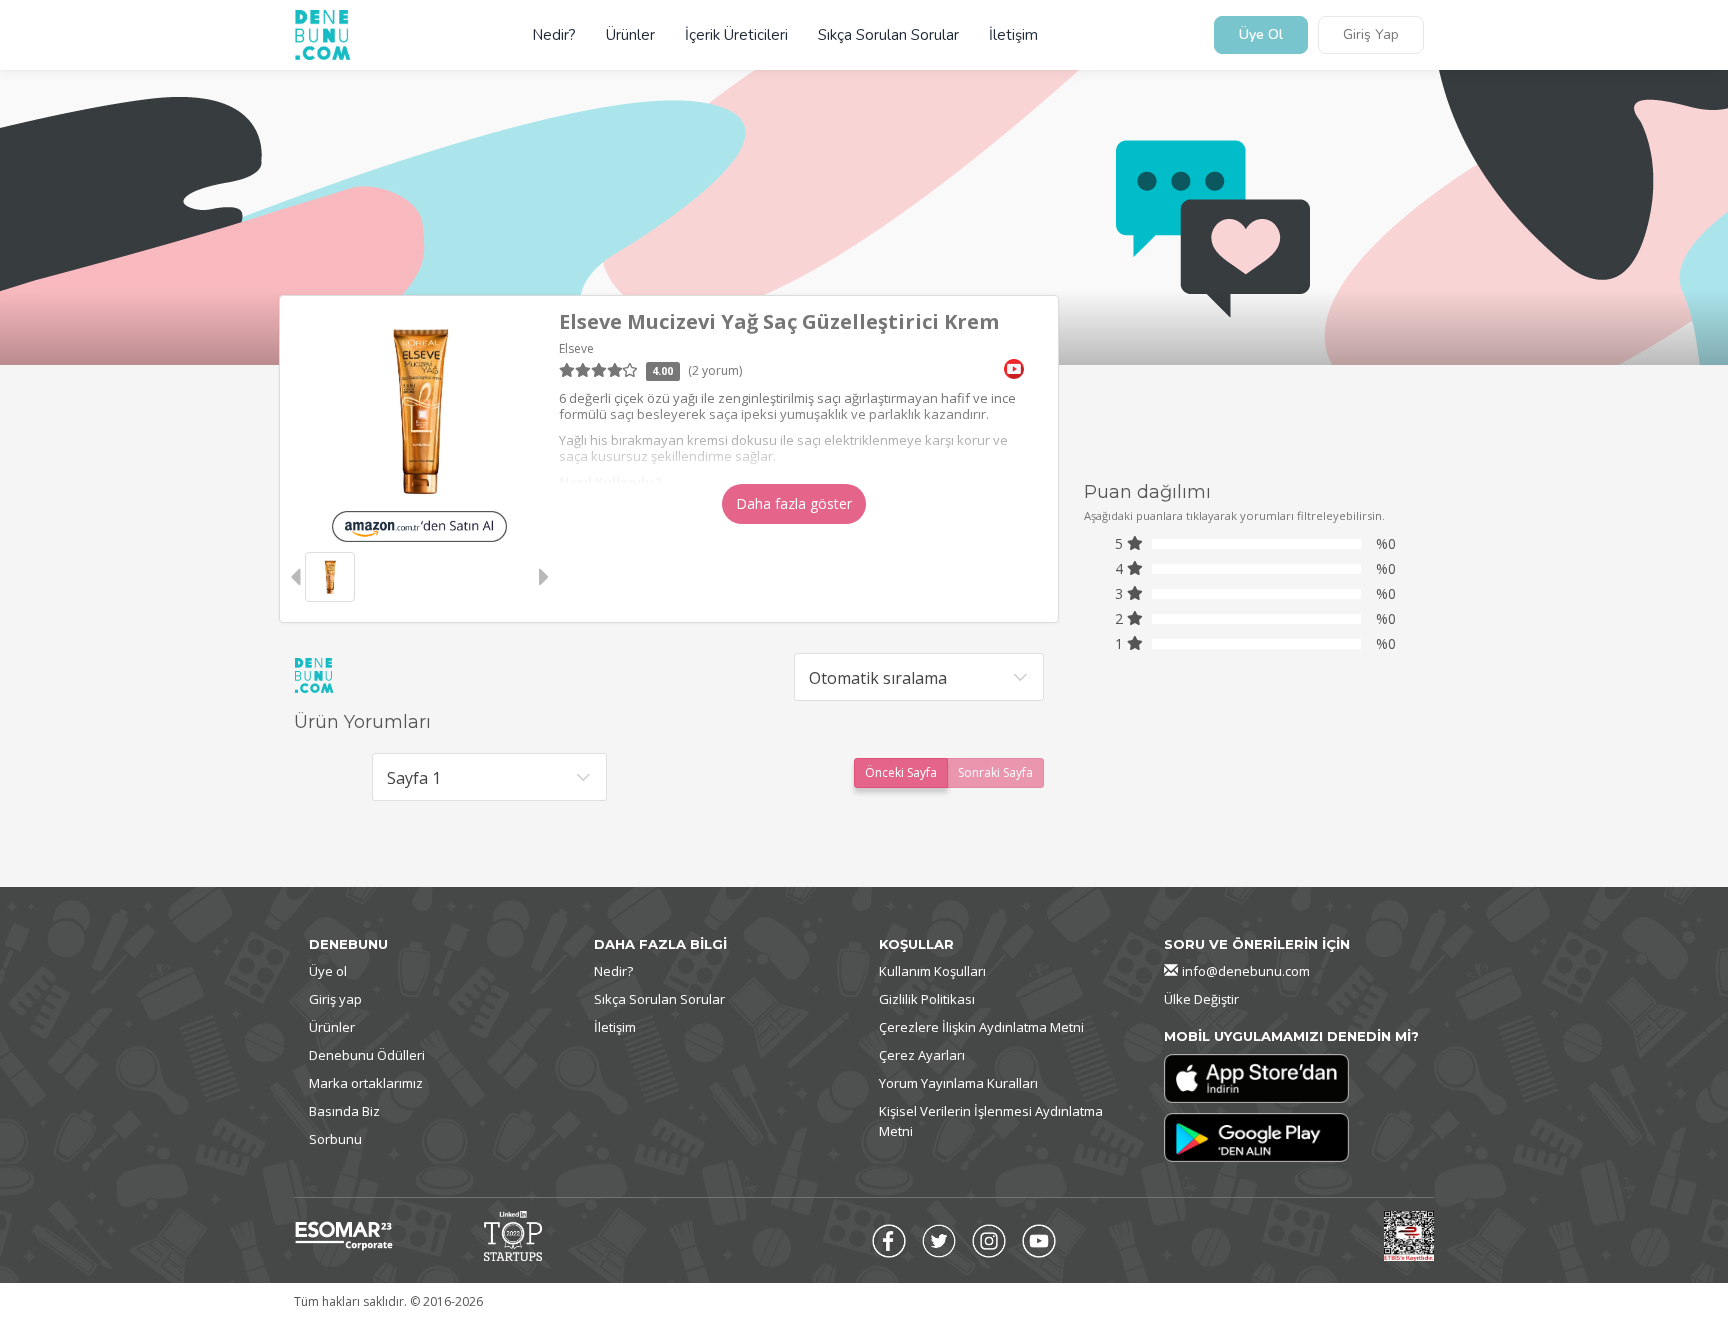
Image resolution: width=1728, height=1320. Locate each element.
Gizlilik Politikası (927, 999)
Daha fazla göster (794, 503)
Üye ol (328, 971)
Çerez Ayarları (922, 1055)
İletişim (1013, 35)
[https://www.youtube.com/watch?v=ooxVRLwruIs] (1014, 367)
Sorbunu (335, 1139)
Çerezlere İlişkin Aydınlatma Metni (981, 1027)
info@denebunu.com (1246, 971)
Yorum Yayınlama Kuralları (958, 1083)
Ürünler (630, 35)
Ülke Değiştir (1201, 999)
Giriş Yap (1371, 35)
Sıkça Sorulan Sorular (888, 35)
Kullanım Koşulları (932, 971)
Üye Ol (1261, 35)
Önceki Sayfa (901, 772)
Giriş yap (335, 999)
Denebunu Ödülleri (367, 1055)
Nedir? (554, 35)
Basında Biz (344, 1111)
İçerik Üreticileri (736, 35)
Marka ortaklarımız (366, 1083)
